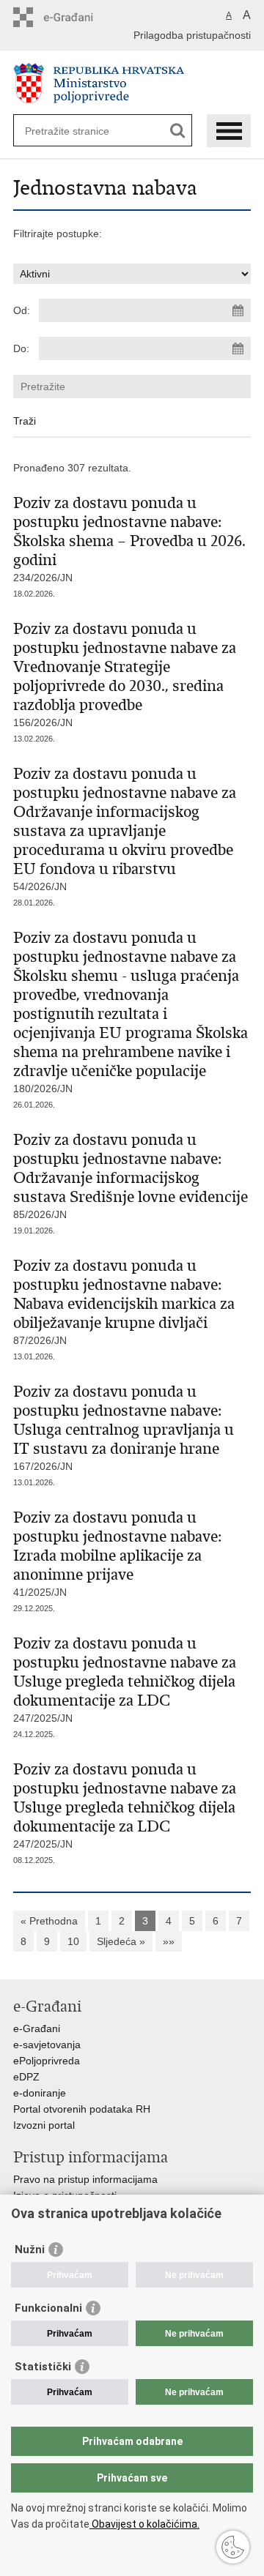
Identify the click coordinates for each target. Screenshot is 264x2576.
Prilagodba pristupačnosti (192, 35)
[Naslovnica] (132, 83)
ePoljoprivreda (47, 2061)
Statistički (43, 2367)
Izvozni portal (44, 2125)
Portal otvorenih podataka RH (82, 2109)
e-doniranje (40, 2093)
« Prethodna (49, 1921)
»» (169, 1941)
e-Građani (37, 2028)
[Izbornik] (229, 131)
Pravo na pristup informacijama (85, 2179)
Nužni (30, 2250)
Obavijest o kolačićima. (144, 2524)
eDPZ (26, 2077)
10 (73, 1941)
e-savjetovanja (47, 2045)
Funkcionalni (48, 2308)
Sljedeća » (121, 1941)
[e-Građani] (76, 17)
